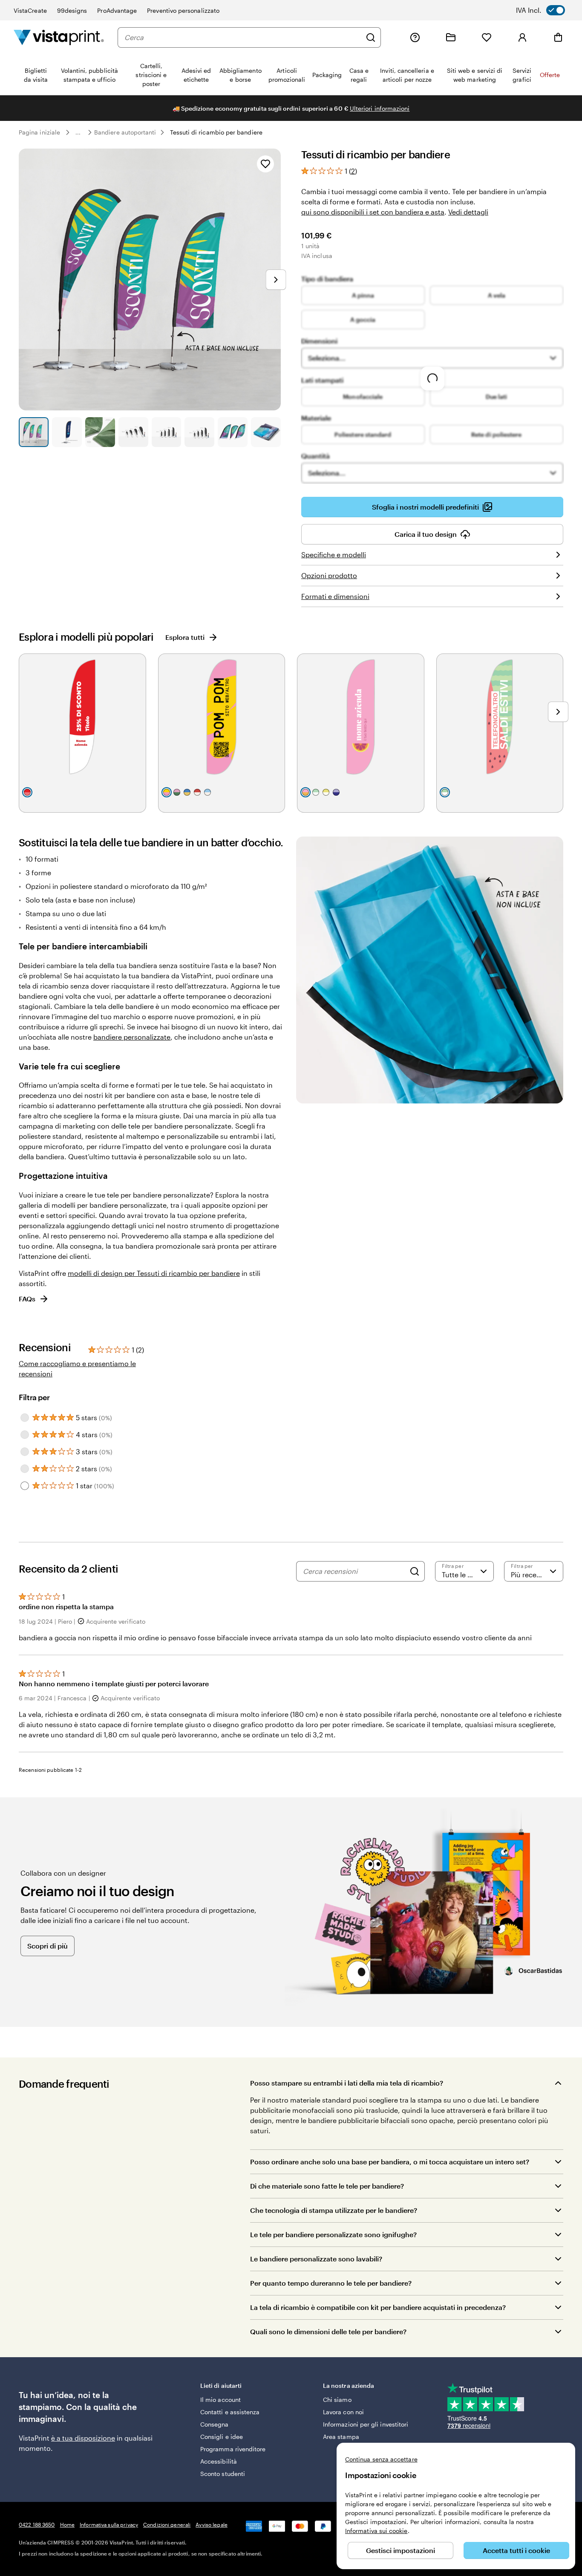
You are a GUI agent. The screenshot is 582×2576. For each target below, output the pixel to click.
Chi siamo (337, 2400)
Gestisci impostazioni (400, 2550)
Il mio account (220, 2400)
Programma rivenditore (233, 2449)
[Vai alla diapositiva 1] (34, 432)
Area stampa (341, 2437)
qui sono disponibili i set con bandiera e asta (373, 212)
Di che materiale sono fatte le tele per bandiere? (327, 2186)
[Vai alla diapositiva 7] (233, 432)
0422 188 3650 (37, 2524)
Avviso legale (212, 2524)
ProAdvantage (117, 10)
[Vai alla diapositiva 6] (199, 432)
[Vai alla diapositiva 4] (133, 432)
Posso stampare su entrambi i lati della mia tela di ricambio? (347, 2083)
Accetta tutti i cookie (516, 2550)
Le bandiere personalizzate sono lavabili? (316, 2259)
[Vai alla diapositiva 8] (266, 432)
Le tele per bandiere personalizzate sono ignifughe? (333, 2234)
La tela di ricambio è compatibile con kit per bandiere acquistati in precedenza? (378, 2307)
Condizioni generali (167, 2524)
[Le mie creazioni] (451, 37)
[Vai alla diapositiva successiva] (276, 280)
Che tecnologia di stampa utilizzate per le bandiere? (334, 2210)
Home (67, 2524)
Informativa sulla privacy (109, 2524)
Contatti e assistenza (230, 2412)
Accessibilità (219, 2461)
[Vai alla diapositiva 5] (167, 432)
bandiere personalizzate (132, 1037)
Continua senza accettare (381, 2459)
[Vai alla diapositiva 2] (67, 432)
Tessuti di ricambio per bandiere (216, 132)
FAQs (27, 1299)
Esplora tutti (185, 637)
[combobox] (243, 37)
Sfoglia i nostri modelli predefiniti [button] (425, 507)
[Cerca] (371, 37)
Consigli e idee (222, 2437)
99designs (72, 10)
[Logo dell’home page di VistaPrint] (59, 37)
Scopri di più (48, 1946)
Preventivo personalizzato (183, 10)
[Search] (415, 1571)
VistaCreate (30, 10)
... (78, 132)
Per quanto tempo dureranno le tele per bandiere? (331, 2283)
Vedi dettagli (468, 212)
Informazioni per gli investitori (366, 2424)
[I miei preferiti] (487, 37)
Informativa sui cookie (376, 2531)
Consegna (215, 2424)
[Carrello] (558, 37)
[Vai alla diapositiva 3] (100, 432)
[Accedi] (522, 37)
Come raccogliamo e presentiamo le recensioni (77, 1368)
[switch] (546, 10)
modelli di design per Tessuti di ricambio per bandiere (154, 1273)
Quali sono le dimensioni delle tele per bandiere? (328, 2331)
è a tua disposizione (83, 2438)
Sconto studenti (223, 2474)
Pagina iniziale (39, 132)
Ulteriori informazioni (380, 108)
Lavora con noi (343, 2412)
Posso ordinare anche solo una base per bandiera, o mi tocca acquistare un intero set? (390, 2162)
